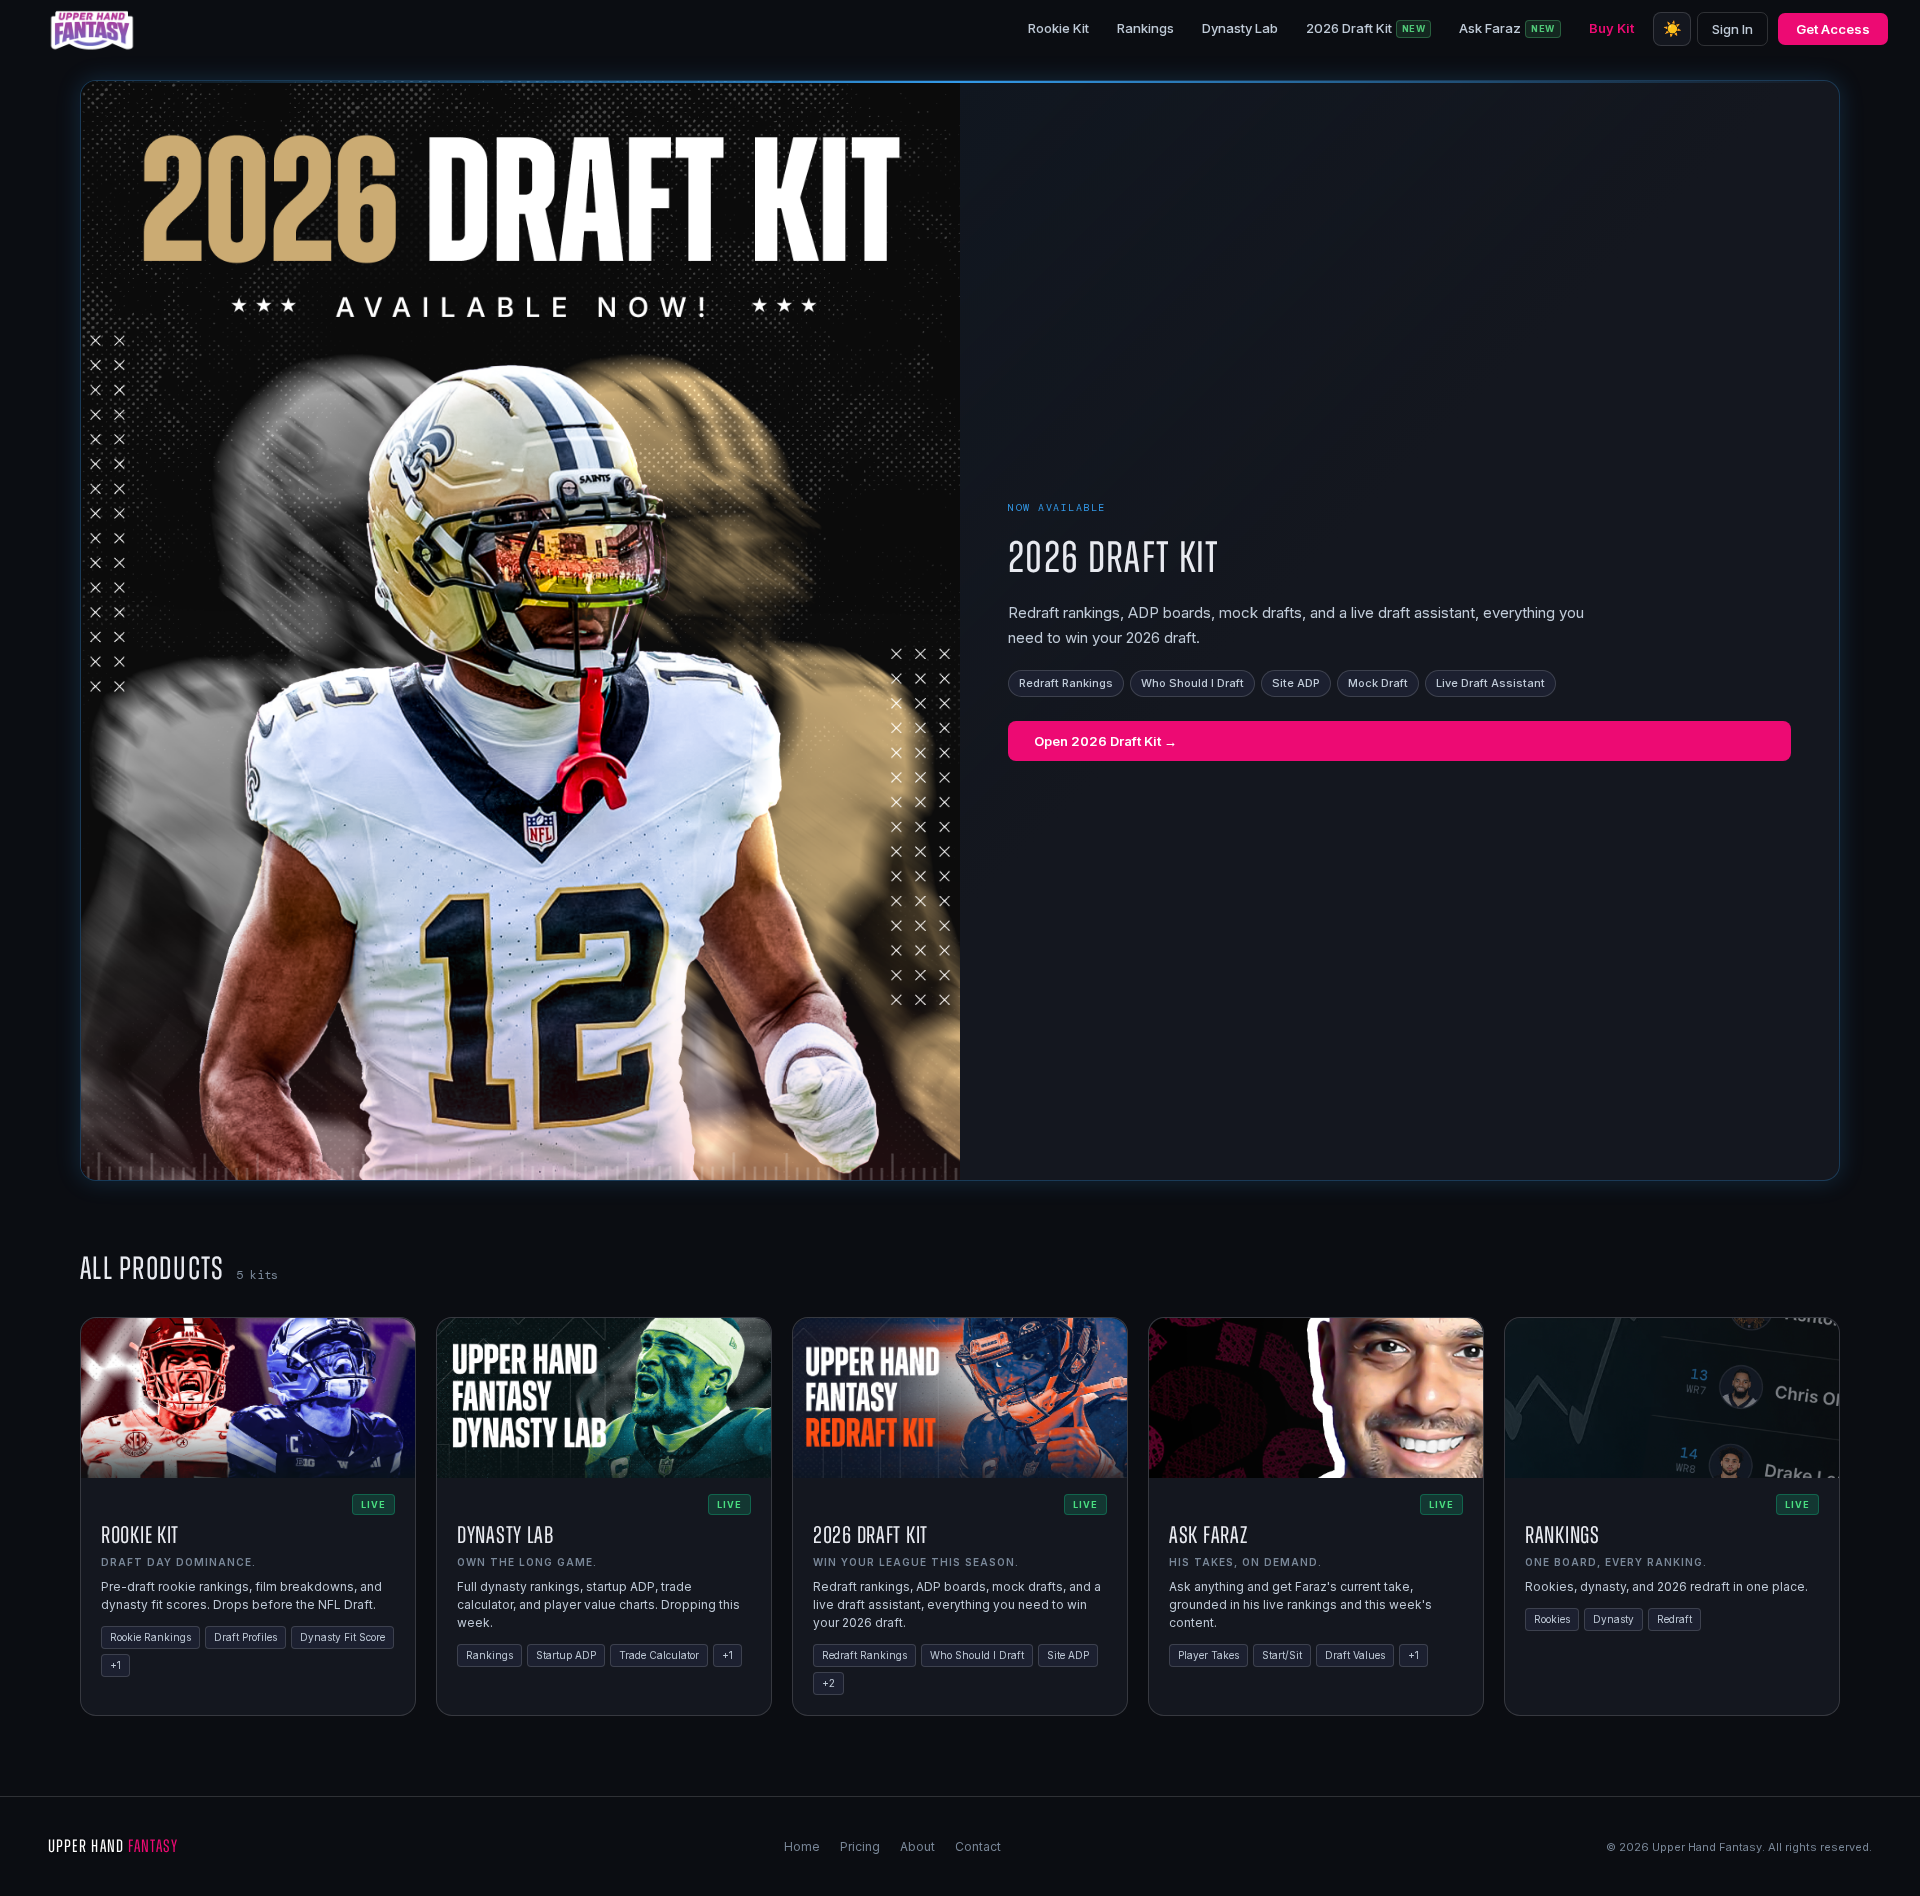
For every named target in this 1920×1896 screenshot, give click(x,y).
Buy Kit (1611, 28)
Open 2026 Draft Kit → (1105, 741)
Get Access (1833, 29)
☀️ (1672, 28)
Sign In (1732, 29)
